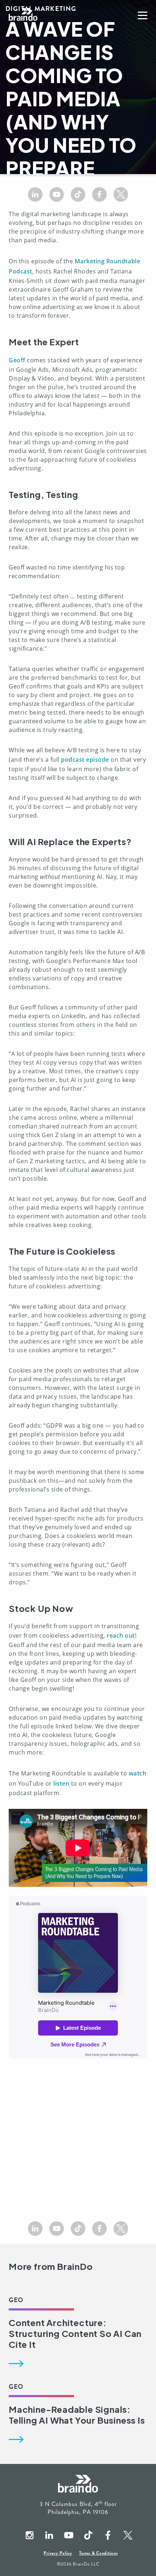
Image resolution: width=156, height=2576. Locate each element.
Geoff (17, 360)
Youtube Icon (68, 2536)
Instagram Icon (29, 2536)
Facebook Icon (107, 2536)
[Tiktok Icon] (78, 194)
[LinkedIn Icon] (35, 194)
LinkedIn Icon (49, 2536)
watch (138, 1773)
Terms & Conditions (98, 2553)
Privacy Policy (58, 2553)
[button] (143, 15)
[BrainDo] (23, 15)
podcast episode (85, 760)
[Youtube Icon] (57, 194)
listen (61, 1783)
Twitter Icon (127, 2536)
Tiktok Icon (88, 2536)
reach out (121, 1635)
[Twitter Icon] (121, 194)
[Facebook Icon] (99, 194)
